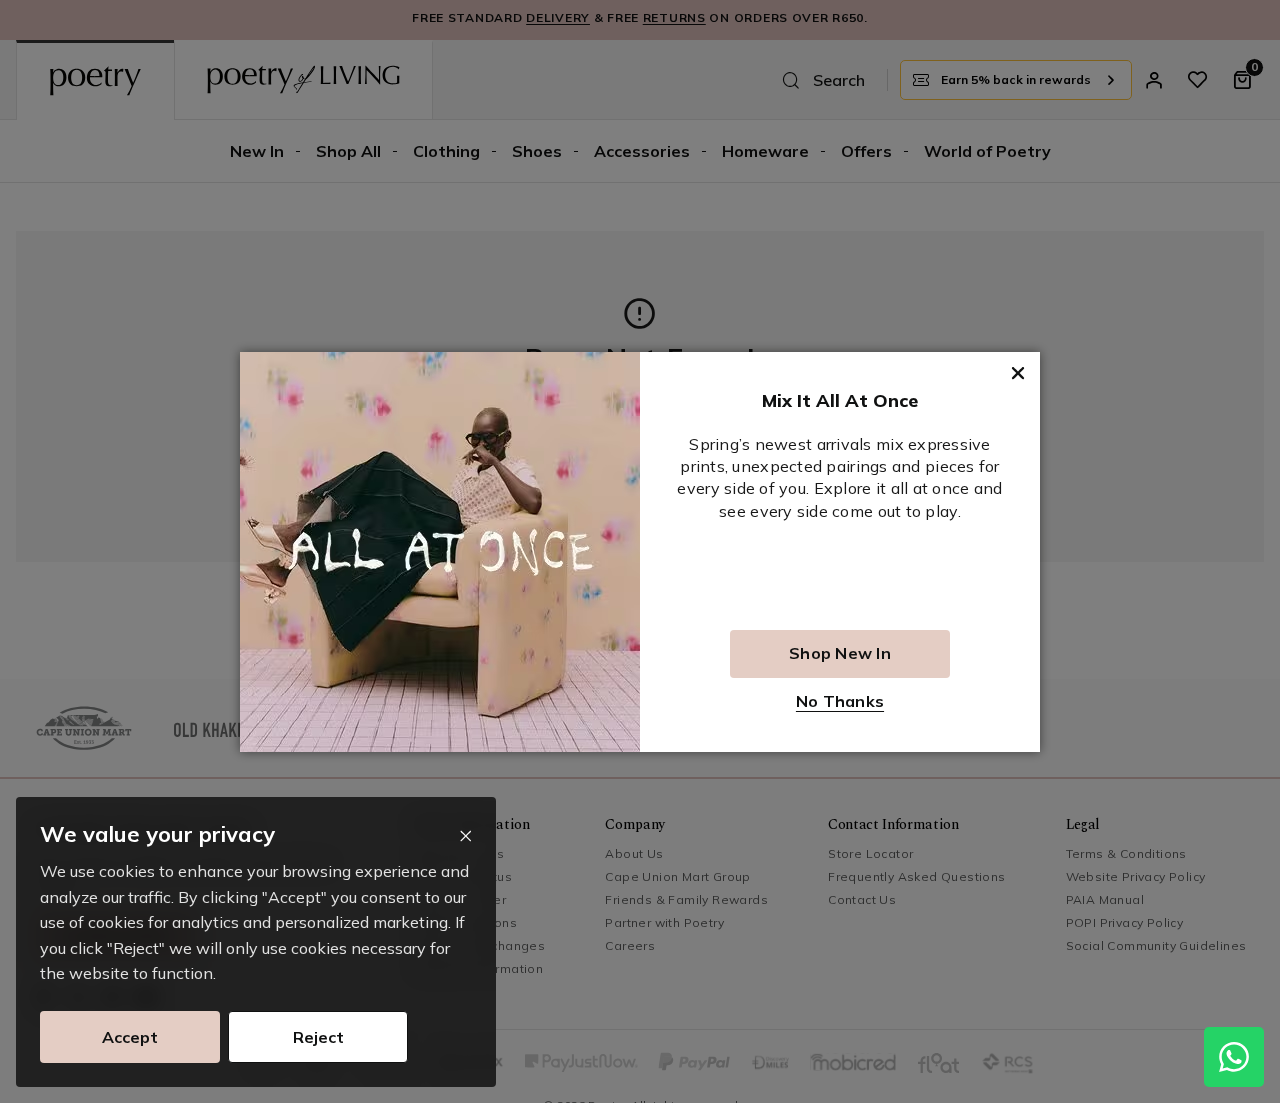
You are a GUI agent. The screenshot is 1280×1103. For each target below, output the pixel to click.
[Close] (465, 836)
